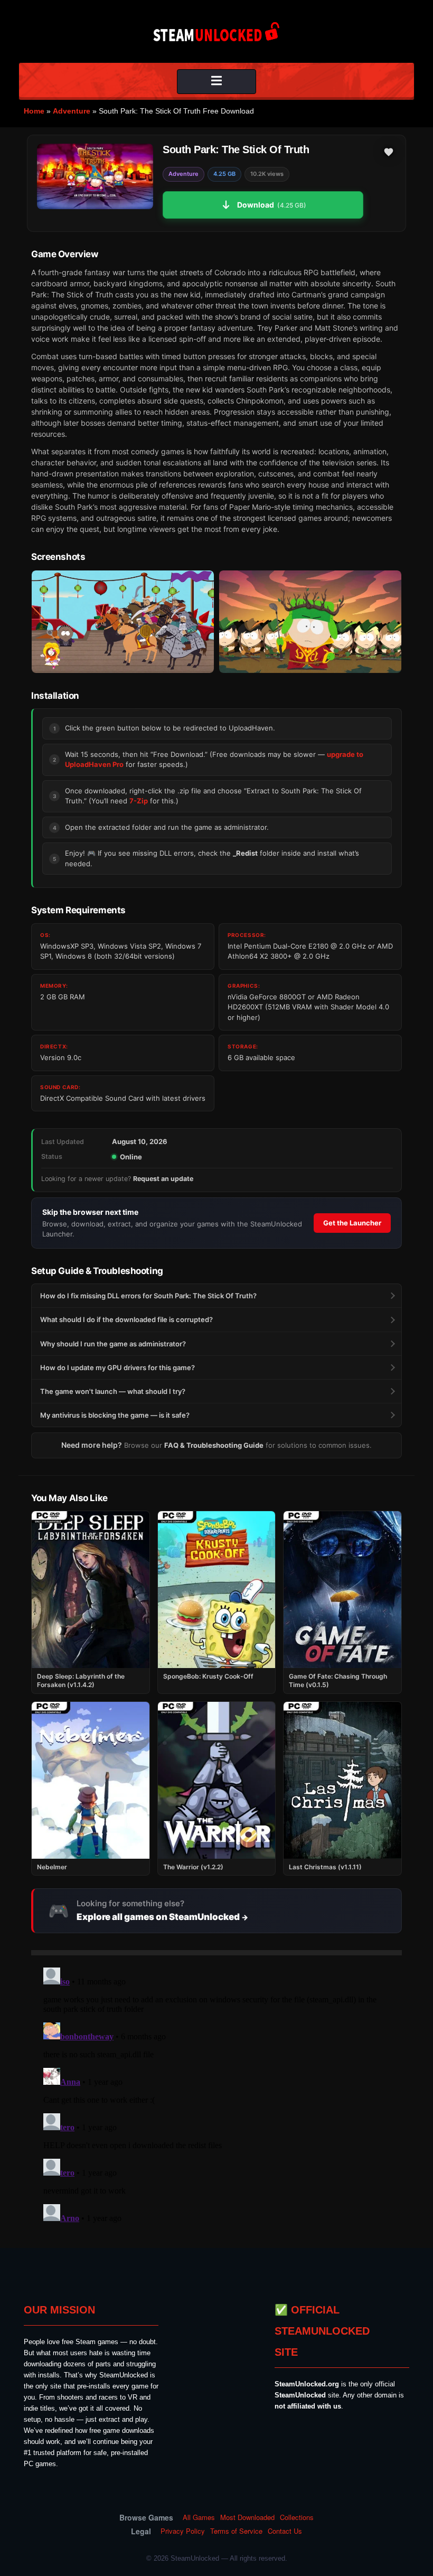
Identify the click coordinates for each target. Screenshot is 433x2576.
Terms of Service (236, 2531)
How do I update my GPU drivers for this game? (117, 1367)
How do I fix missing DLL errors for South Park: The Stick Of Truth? (148, 1296)
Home (34, 111)
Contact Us (285, 2531)
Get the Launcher (352, 1223)
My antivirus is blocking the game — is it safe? (115, 1415)
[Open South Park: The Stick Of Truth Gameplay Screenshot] (310, 622)
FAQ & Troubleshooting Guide (214, 1445)
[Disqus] (216, 2095)
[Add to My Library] (389, 152)
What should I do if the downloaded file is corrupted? (126, 1319)
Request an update (163, 1179)
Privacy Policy (183, 2531)
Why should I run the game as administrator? (113, 1344)
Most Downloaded (247, 2517)
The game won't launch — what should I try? (113, 1391)
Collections (297, 2517)
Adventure (72, 111)
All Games (199, 2517)
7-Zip (139, 801)
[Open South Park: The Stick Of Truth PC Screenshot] (123, 622)
